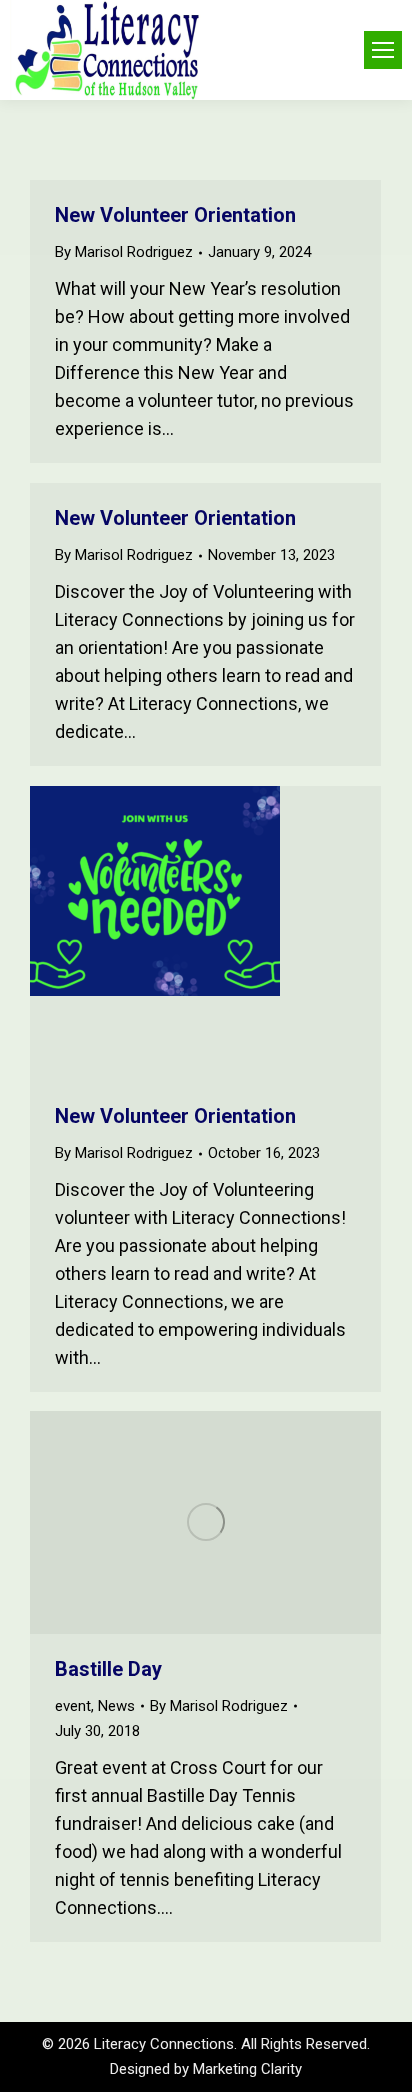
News (116, 1706)
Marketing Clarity (247, 2069)
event (73, 1706)
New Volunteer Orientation (175, 215)
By (124, 252)
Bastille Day (108, 1669)
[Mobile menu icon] (383, 50)
